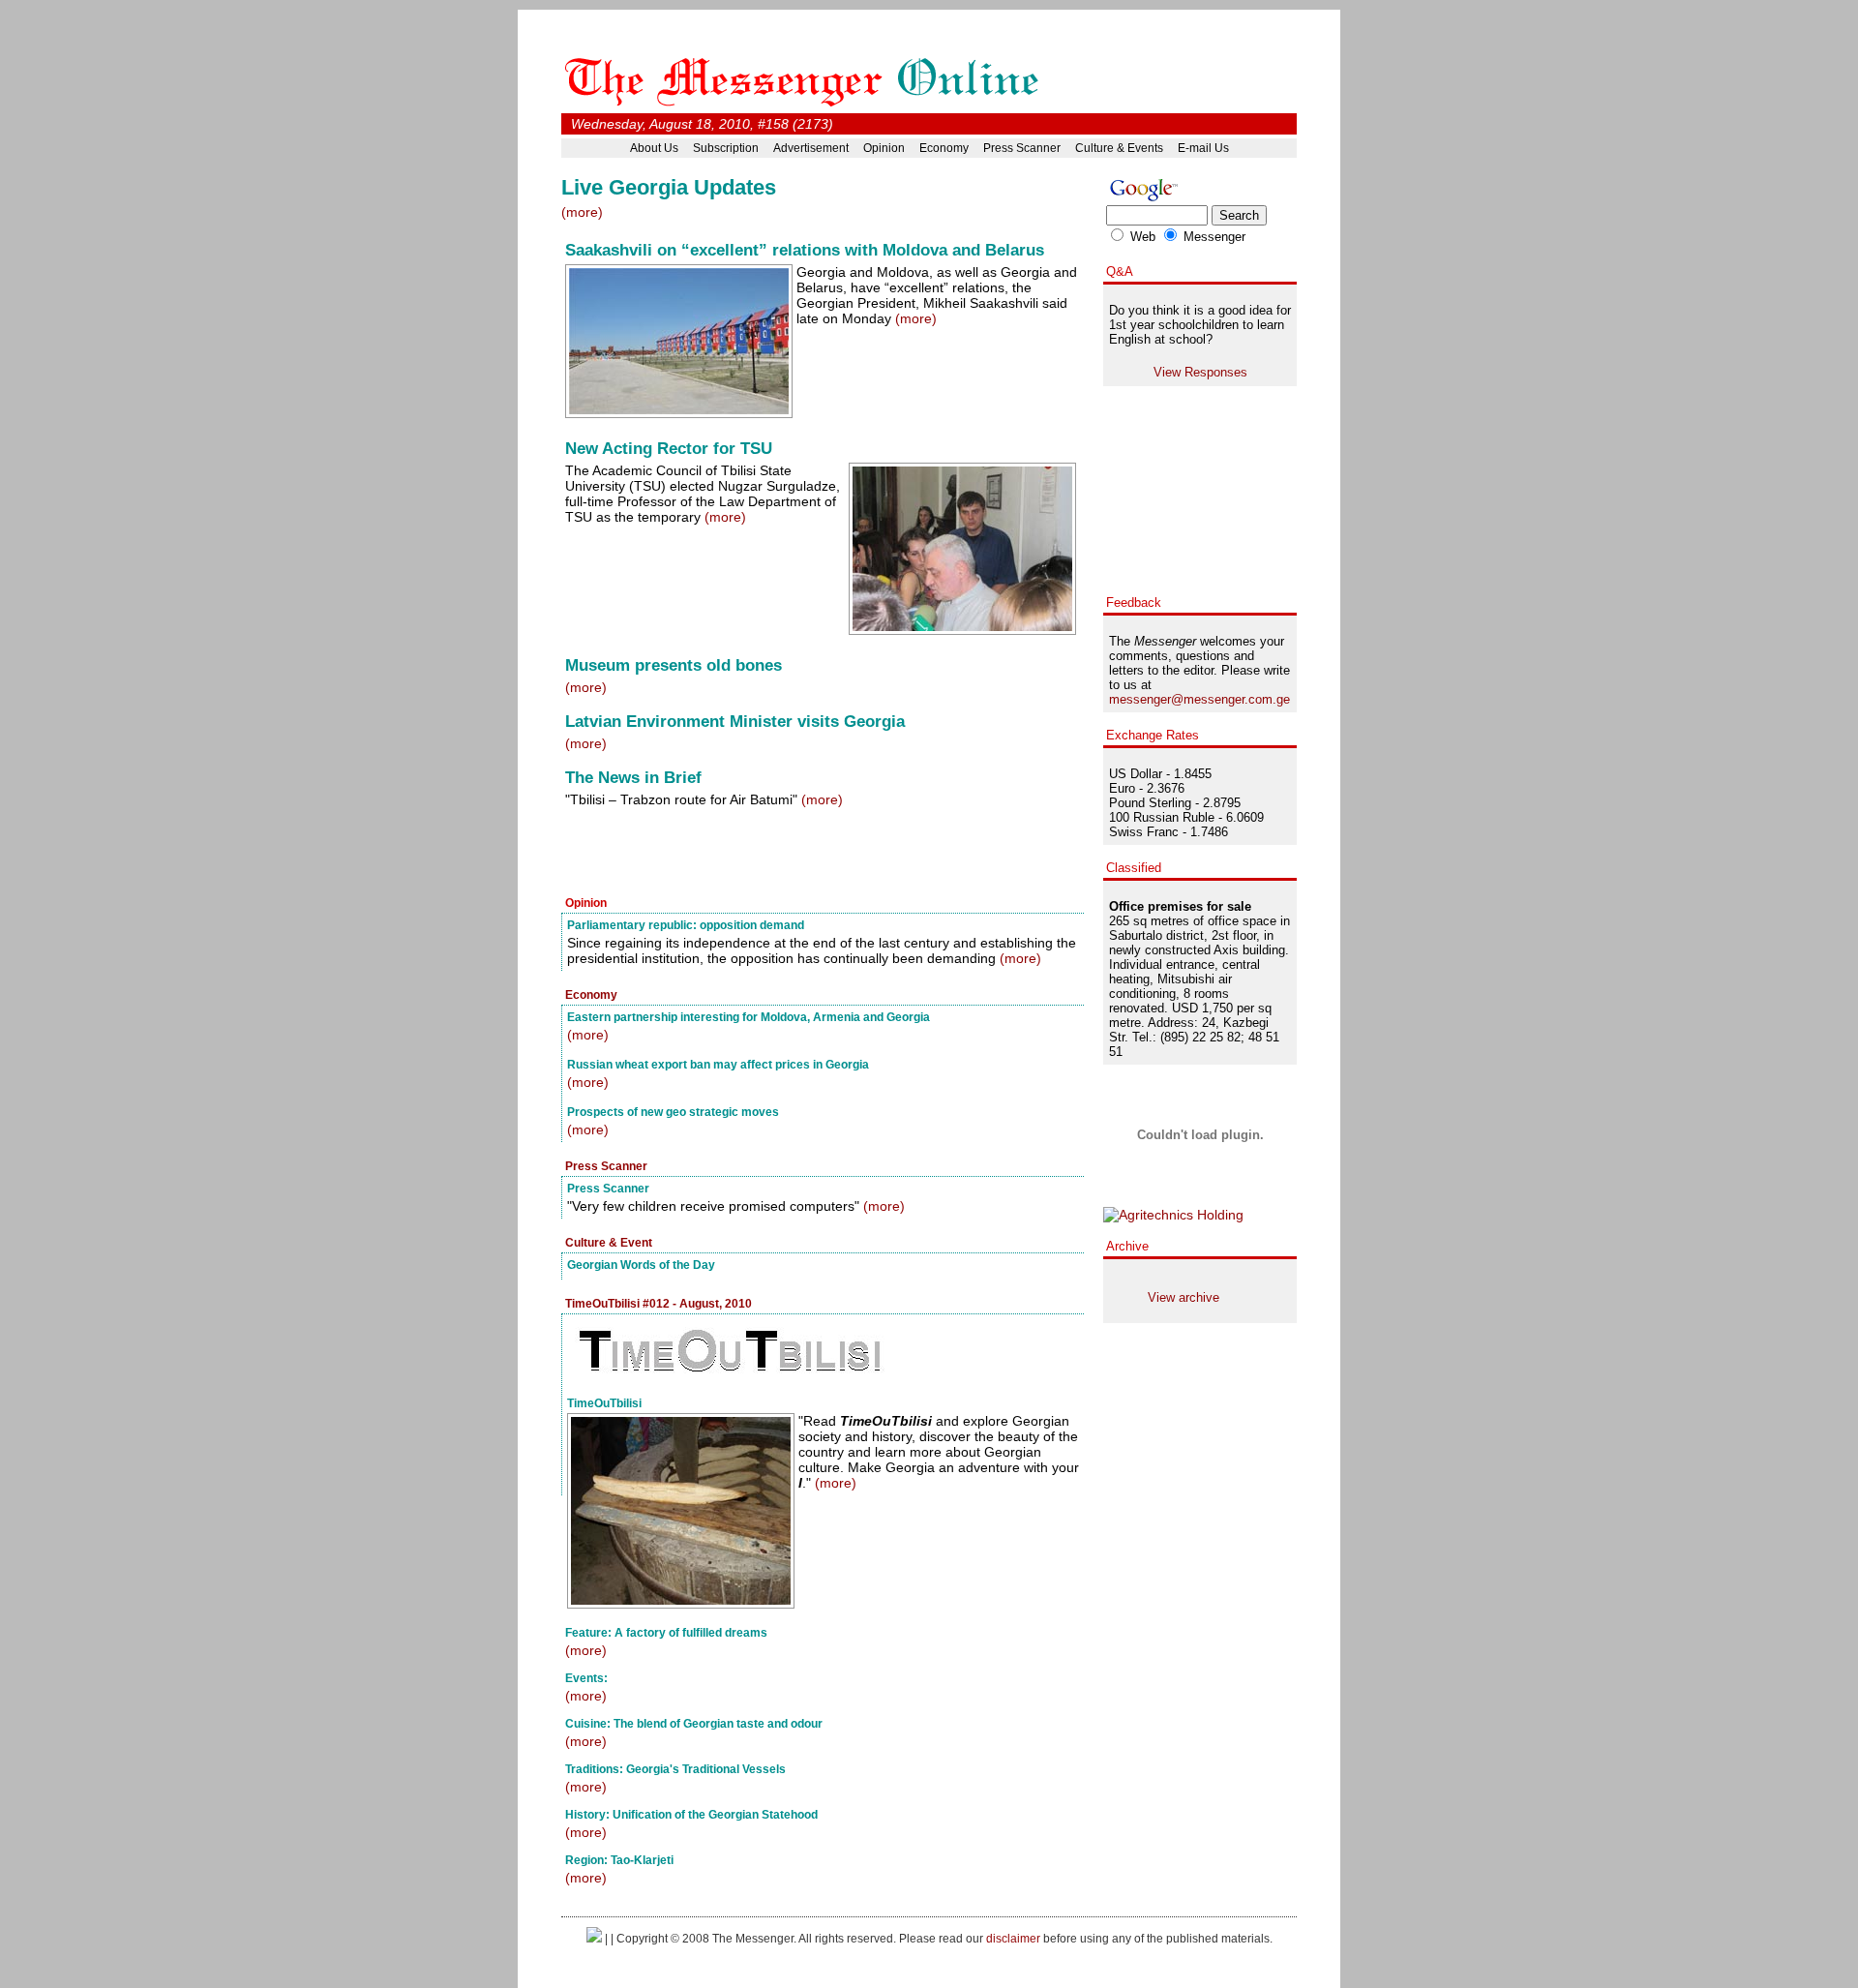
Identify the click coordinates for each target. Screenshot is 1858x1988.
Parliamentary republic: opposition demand (686, 925)
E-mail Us (1203, 148)
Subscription (726, 148)
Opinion (884, 148)
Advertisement (811, 148)
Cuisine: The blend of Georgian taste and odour (694, 1723)
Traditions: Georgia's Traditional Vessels (675, 1769)
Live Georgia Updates (669, 187)
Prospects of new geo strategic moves (673, 1112)
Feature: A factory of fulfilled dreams (666, 1632)
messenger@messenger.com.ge (1199, 699)
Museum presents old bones (674, 665)
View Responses (1200, 372)
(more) (582, 212)
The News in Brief (633, 778)
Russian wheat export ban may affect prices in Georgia (718, 1064)
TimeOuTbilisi (604, 1403)
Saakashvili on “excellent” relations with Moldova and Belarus (805, 250)
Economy (944, 148)
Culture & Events (1119, 148)
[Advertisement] (788, 854)
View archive (1184, 1297)
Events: (586, 1678)
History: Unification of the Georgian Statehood (691, 1814)
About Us (654, 148)
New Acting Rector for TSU (669, 449)
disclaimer (1013, 1938)
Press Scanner (1022, 148)
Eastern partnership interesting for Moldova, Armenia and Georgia (749, 1017)
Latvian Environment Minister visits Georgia (735, 722)
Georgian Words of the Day (641, 1265)
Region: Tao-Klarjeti (619, 1860)
